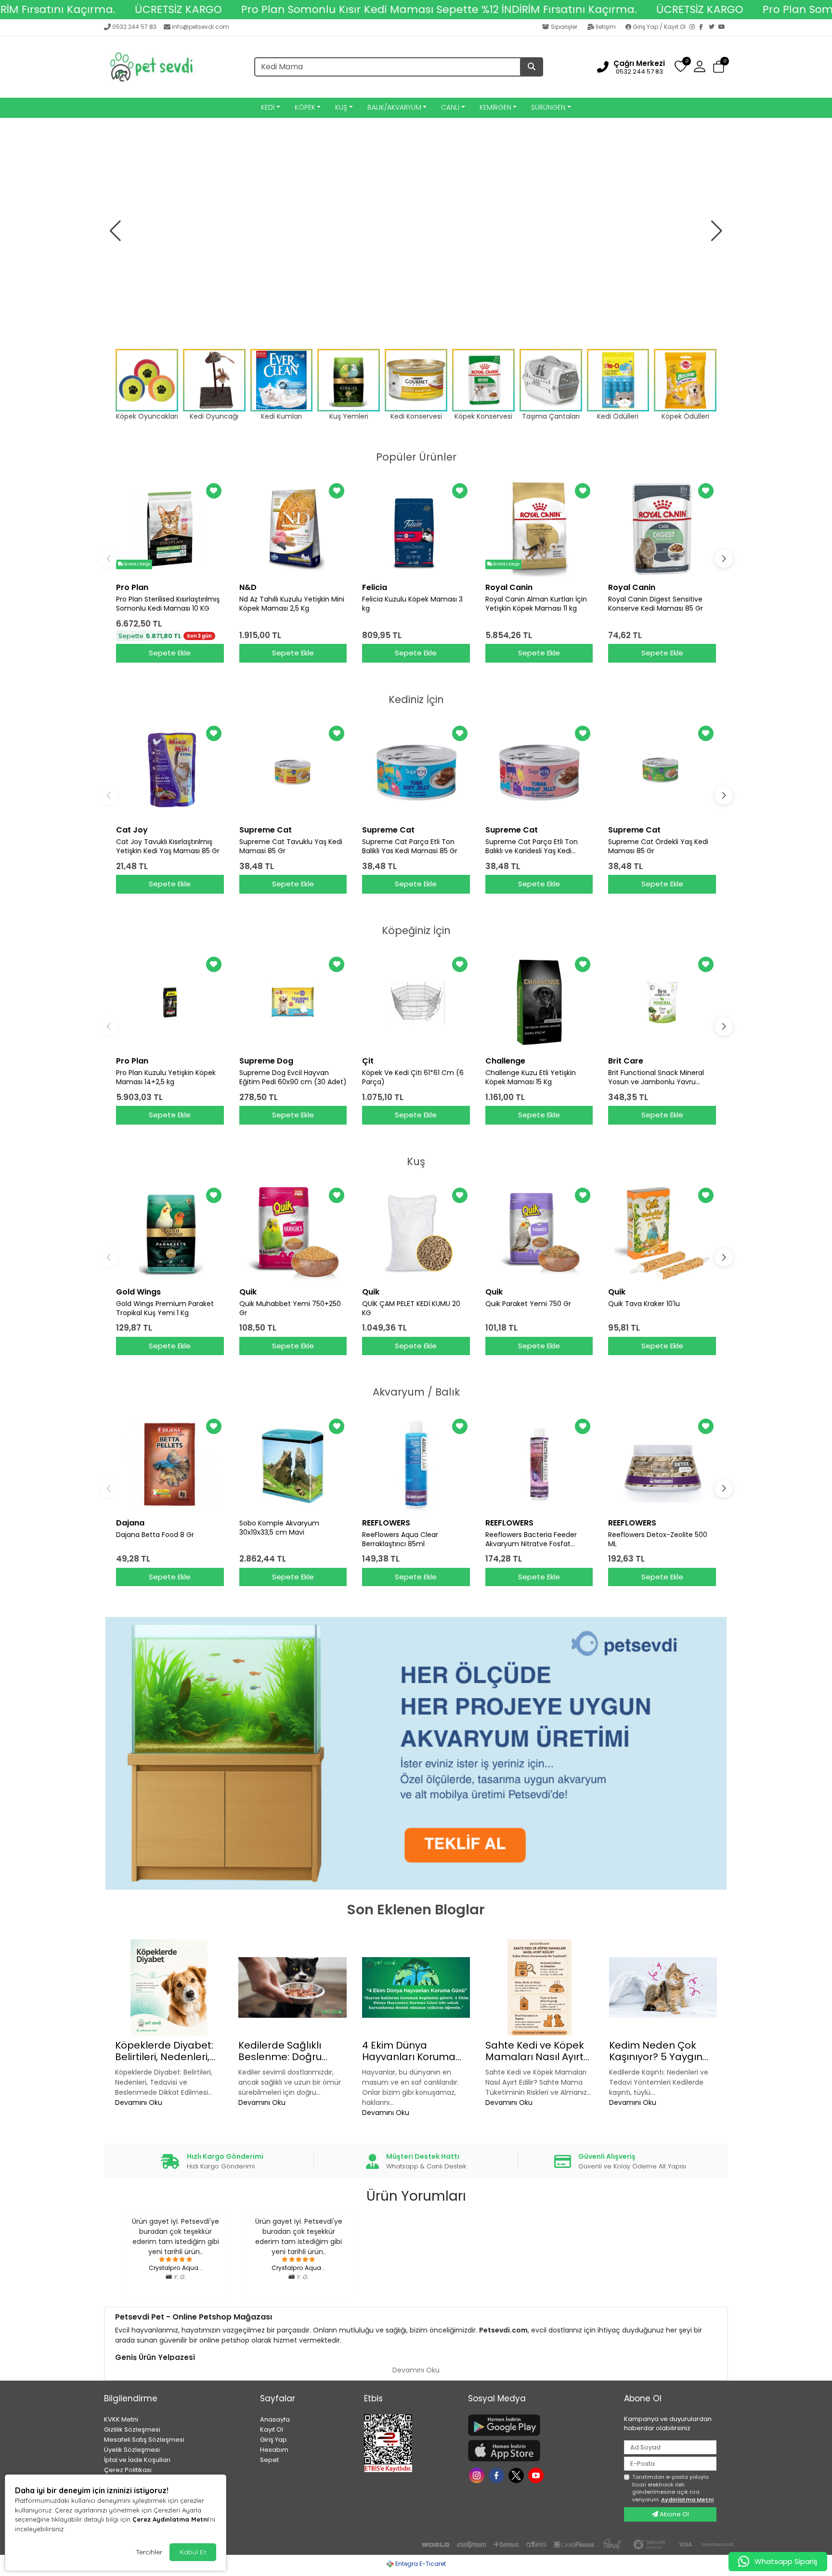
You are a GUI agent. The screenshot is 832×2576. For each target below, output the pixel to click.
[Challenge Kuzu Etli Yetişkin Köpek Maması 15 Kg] (539, 1002)
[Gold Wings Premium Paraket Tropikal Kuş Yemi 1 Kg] (170, 1233)
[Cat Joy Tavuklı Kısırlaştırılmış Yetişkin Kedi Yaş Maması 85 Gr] (170, 771)
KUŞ (341, 107)
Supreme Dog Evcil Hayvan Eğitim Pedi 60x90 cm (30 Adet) (293, 1077)
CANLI (450, 107)
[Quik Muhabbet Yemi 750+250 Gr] (293, 1233)
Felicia (375, 587)
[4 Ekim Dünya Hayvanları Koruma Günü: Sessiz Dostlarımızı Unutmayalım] (416, 1987)
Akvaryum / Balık (416, 1392)
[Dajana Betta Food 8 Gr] (170, 1464)
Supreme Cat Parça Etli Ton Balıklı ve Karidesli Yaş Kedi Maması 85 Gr (532, 846)
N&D (248, 587)
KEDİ (268, 107)
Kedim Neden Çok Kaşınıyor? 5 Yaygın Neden (656, 2051)
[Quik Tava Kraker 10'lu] (662, 1233)
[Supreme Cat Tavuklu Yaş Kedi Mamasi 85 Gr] (293, 771)
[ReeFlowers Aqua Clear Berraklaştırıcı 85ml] (416, 1464)
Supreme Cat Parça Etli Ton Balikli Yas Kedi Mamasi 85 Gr (410, 846)
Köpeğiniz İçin (416, 930)
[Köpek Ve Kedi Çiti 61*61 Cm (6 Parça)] (416, 1002)
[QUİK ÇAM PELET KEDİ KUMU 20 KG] (416, 1233)
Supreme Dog (266, 1061)
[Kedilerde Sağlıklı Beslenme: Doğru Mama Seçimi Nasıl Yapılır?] (292, 1987)
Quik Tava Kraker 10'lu (644, 1304)
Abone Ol (674, 2514)
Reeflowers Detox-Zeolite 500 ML (658, 1539)
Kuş (416, 1161)
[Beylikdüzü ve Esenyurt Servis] (416, 231)
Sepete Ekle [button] (170, 653)
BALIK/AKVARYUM (394, 107)
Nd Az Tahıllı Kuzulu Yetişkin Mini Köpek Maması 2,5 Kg (292, 604)
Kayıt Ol (272, 2429)
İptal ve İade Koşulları (137, 2460)
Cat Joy (132, 830)
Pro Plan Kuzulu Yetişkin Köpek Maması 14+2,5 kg (166, 1077)
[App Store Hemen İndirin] (540, 2451)
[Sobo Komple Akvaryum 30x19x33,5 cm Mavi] (293, 1464)
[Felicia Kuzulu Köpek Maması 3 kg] (416, 529)
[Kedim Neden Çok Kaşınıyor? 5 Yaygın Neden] (663, 1987)
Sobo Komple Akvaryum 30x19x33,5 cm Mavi (279, 1528)
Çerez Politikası (128, 2470)
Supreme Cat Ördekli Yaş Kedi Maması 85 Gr (658, 846)
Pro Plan (132, 587)
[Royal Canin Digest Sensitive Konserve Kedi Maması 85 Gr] (662, 529)
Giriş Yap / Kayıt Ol (659, 27)
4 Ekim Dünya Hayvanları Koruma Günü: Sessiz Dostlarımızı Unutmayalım (409, 2051)
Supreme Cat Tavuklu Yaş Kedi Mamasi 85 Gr (291, 846)
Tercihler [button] (149, 2552)
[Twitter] (714, 27)
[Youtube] (537, 2474)
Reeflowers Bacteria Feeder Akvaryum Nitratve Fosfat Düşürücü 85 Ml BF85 (531, 1539)
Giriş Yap (273, 2440)
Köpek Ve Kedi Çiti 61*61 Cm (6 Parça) (413, 1077)
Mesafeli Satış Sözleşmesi (144, 2440)
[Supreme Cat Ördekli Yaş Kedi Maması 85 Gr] (662, 771)
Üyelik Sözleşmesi (132, 2450)
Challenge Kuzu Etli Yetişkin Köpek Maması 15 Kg (531, 1077)
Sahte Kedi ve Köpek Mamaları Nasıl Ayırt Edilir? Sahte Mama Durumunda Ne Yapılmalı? (535, 2051)
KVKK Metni (121, 2419)
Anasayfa (275, 2419)
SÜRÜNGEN (548, 107)
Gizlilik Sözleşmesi (132, 2429)
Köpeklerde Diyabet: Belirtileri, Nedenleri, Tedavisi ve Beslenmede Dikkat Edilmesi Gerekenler (164, 2051)
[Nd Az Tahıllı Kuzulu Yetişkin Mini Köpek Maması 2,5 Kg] (293, 529)
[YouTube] (723, 27)
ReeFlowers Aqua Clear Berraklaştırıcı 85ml (400, 1539)
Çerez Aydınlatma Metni (170, 2519)
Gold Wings (138, 1292)
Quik (248, 1292)
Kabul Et (193, 2552)
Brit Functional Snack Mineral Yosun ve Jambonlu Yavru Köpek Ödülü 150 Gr (656, 1077)
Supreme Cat (266, 830)
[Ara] (532, 67)
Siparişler (564, 27)
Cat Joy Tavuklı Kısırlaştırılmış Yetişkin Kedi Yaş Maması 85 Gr (168, 846)
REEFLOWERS (386, 1523)
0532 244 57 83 (134, 27)
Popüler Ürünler (416, 457)
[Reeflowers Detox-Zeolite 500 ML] (662, 1464)
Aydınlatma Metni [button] (687, 2499)
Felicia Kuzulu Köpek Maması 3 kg (412, 604)
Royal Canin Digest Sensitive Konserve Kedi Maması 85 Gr (656, 604)
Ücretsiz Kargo (136, 564)
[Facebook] (704, 27)
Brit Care (626, 1061)
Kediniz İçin (416, 699)
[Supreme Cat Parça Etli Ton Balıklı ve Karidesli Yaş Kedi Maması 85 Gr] (539, 771)
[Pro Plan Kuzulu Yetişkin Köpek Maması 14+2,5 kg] (170, 1002)
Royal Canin (509, 587)
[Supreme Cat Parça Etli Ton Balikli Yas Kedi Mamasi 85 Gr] (416, 771)
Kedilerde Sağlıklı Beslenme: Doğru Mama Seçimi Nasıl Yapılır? (285, 2051)
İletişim (606, 27)
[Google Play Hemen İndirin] (540, 2425)
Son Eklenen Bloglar (416, 1910)
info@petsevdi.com (201, 27)
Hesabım (274, 2450)
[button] (719, 67)
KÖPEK (305, 107)
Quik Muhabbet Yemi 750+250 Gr (290, 1308)
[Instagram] (694, 27)
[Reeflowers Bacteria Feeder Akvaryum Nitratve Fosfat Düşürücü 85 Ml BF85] (539, 1464)
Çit (368, 1061)
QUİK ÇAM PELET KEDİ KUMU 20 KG (411, 1308)
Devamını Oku (139, 2102)
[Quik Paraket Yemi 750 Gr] (539, 1233)
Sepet (269, 2460)
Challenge (505, 1061)
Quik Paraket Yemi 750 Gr (528, 1304)
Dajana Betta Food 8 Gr (155, 1535)
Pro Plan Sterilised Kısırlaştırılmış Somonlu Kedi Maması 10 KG (168, 604)
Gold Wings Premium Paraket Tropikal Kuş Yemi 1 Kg (165, 1308)
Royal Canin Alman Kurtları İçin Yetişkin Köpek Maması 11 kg (536, 604)
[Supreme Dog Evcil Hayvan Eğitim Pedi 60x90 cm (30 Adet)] (293, 1002)
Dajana (130, 1523)
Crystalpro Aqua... (176, 2268)
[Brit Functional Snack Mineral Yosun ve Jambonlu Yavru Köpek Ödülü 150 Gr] (662, 1002)
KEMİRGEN (495, 107)
